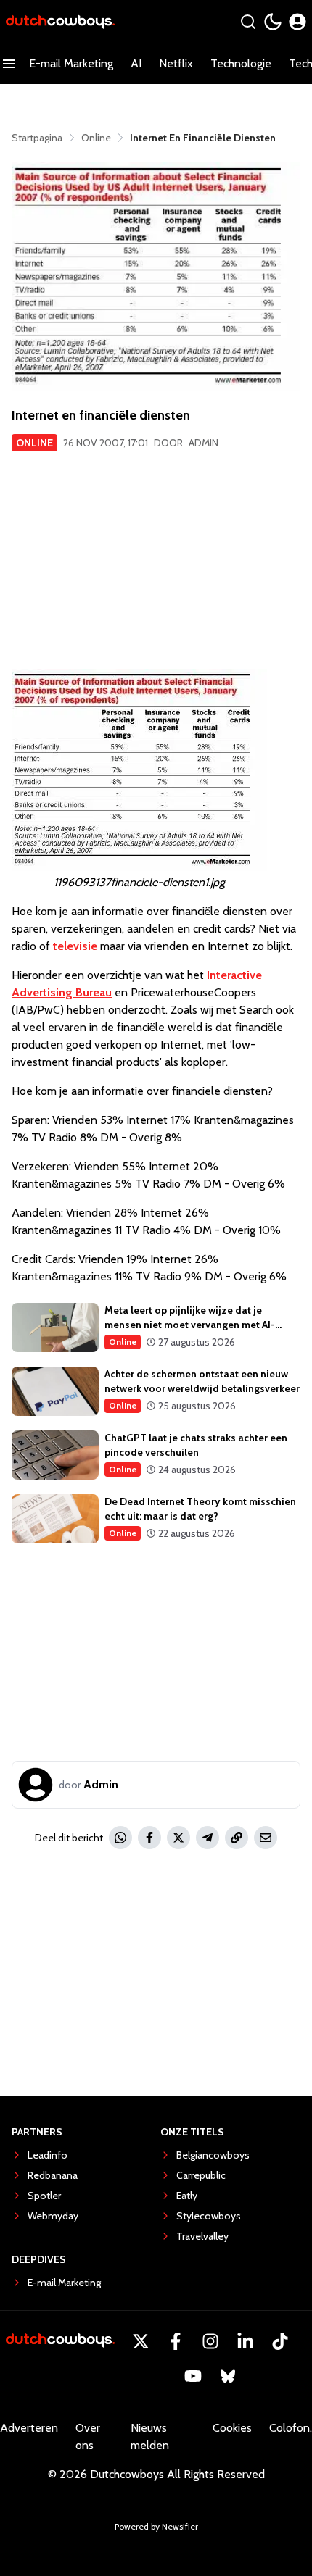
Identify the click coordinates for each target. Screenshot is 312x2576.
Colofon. (291, 2428)
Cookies (232, 2428)
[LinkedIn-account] (245, 2341)
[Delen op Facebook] (149, 1838)
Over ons (88, 2437)
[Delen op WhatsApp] (120, 1838)
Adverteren (29, 2428)
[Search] (248, 22)
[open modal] (297, 22)
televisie (75, 946)
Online (34, 443)
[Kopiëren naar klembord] (237, 1838)
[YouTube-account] (193, 2376)
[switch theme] (273, 22)
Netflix (176, 63)
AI (136, 63)
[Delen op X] (178, 1838)
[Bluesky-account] (228, 2376)
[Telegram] (208, 1838)
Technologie (241, 63)
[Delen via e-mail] (266, 1838)
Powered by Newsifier (156, 2526)
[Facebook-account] (176, 2341)
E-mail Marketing (71, 63)
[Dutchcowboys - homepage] (60, 22)
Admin (204, 443)
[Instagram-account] (210, 2341)
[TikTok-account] (280, 2341)
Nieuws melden (150, 2437)
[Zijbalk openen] (9, 64)
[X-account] (141, 2341)
